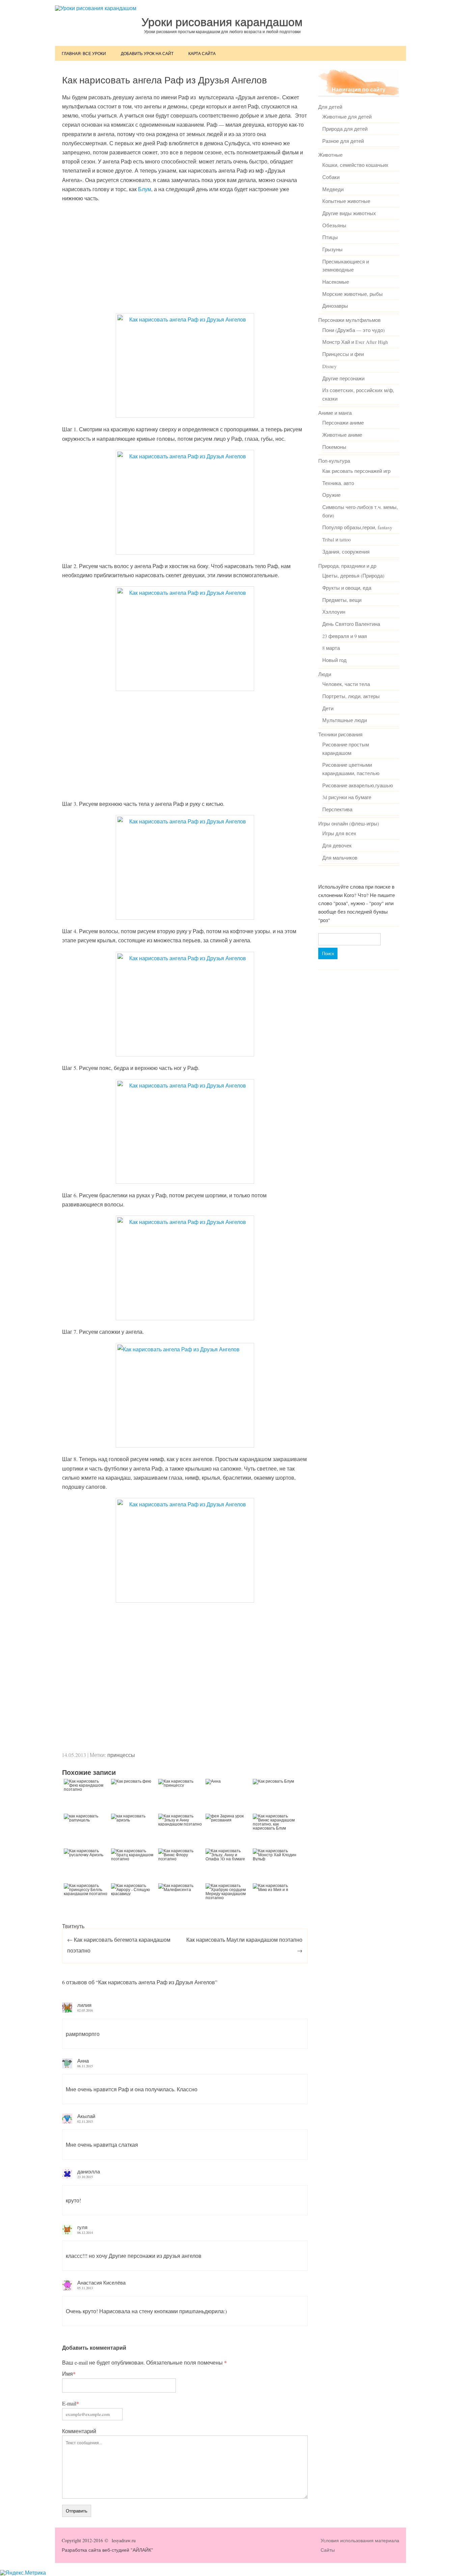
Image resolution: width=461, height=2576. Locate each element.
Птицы (330, 237)
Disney (329, 366)
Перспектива (337, 809)
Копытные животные (346, 201)
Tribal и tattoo (336, 539)
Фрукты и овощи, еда (347, 588)
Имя (69, 2374)
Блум (145, 189)
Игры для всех (339, 833)
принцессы (121, 1755)
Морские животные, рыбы (352, 294)
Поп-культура (334, 461)
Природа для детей (345, 129)
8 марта (331, 648)
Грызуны (332, 249)
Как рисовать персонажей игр (356, 471)
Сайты (328, 2550)
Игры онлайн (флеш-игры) (349, 823)
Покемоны (334, 447)
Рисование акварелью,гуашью (358, 785)
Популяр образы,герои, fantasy (357, 527)
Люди (325, 674)
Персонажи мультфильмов (349, 320)
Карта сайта (202, 53)
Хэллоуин (334, 612)
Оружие (331, 495)
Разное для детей (343, 141)
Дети (328, 708)
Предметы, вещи (342, 600)
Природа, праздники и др (347, 566)
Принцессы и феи (343, 354)
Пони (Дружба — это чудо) (354, 330)
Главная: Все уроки (84, 53)
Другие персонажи (343, 378)
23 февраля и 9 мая (345, 636)
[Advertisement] (185, 257)
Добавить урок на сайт (147, 53)
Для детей (330, 107)
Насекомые (336, 282)
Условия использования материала (360, 2540)
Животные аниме (342, 435)
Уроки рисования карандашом (222, 22)
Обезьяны (334, 225)
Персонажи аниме (343, 423)
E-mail (71, 2403)
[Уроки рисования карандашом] (96, 8)
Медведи (333, 189)
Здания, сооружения (346, 552)
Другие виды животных (349, 213)
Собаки (331, 177)
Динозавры (335, 306)
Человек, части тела (346, 684)
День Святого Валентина (351, 624)
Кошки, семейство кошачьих (355, 165)
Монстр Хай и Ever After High (355, 342)
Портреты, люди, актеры (351, 696)
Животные (330, 155)
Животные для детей (347, 117)
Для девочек (337, 845)
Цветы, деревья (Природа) (353, 576)
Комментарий (79, 2431)
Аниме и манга (335, 413)
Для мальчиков (340, 858)
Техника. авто (338, 483)
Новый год (334, 660)
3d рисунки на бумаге (347, 797)
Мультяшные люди (345, 720)
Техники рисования (340, 734)
